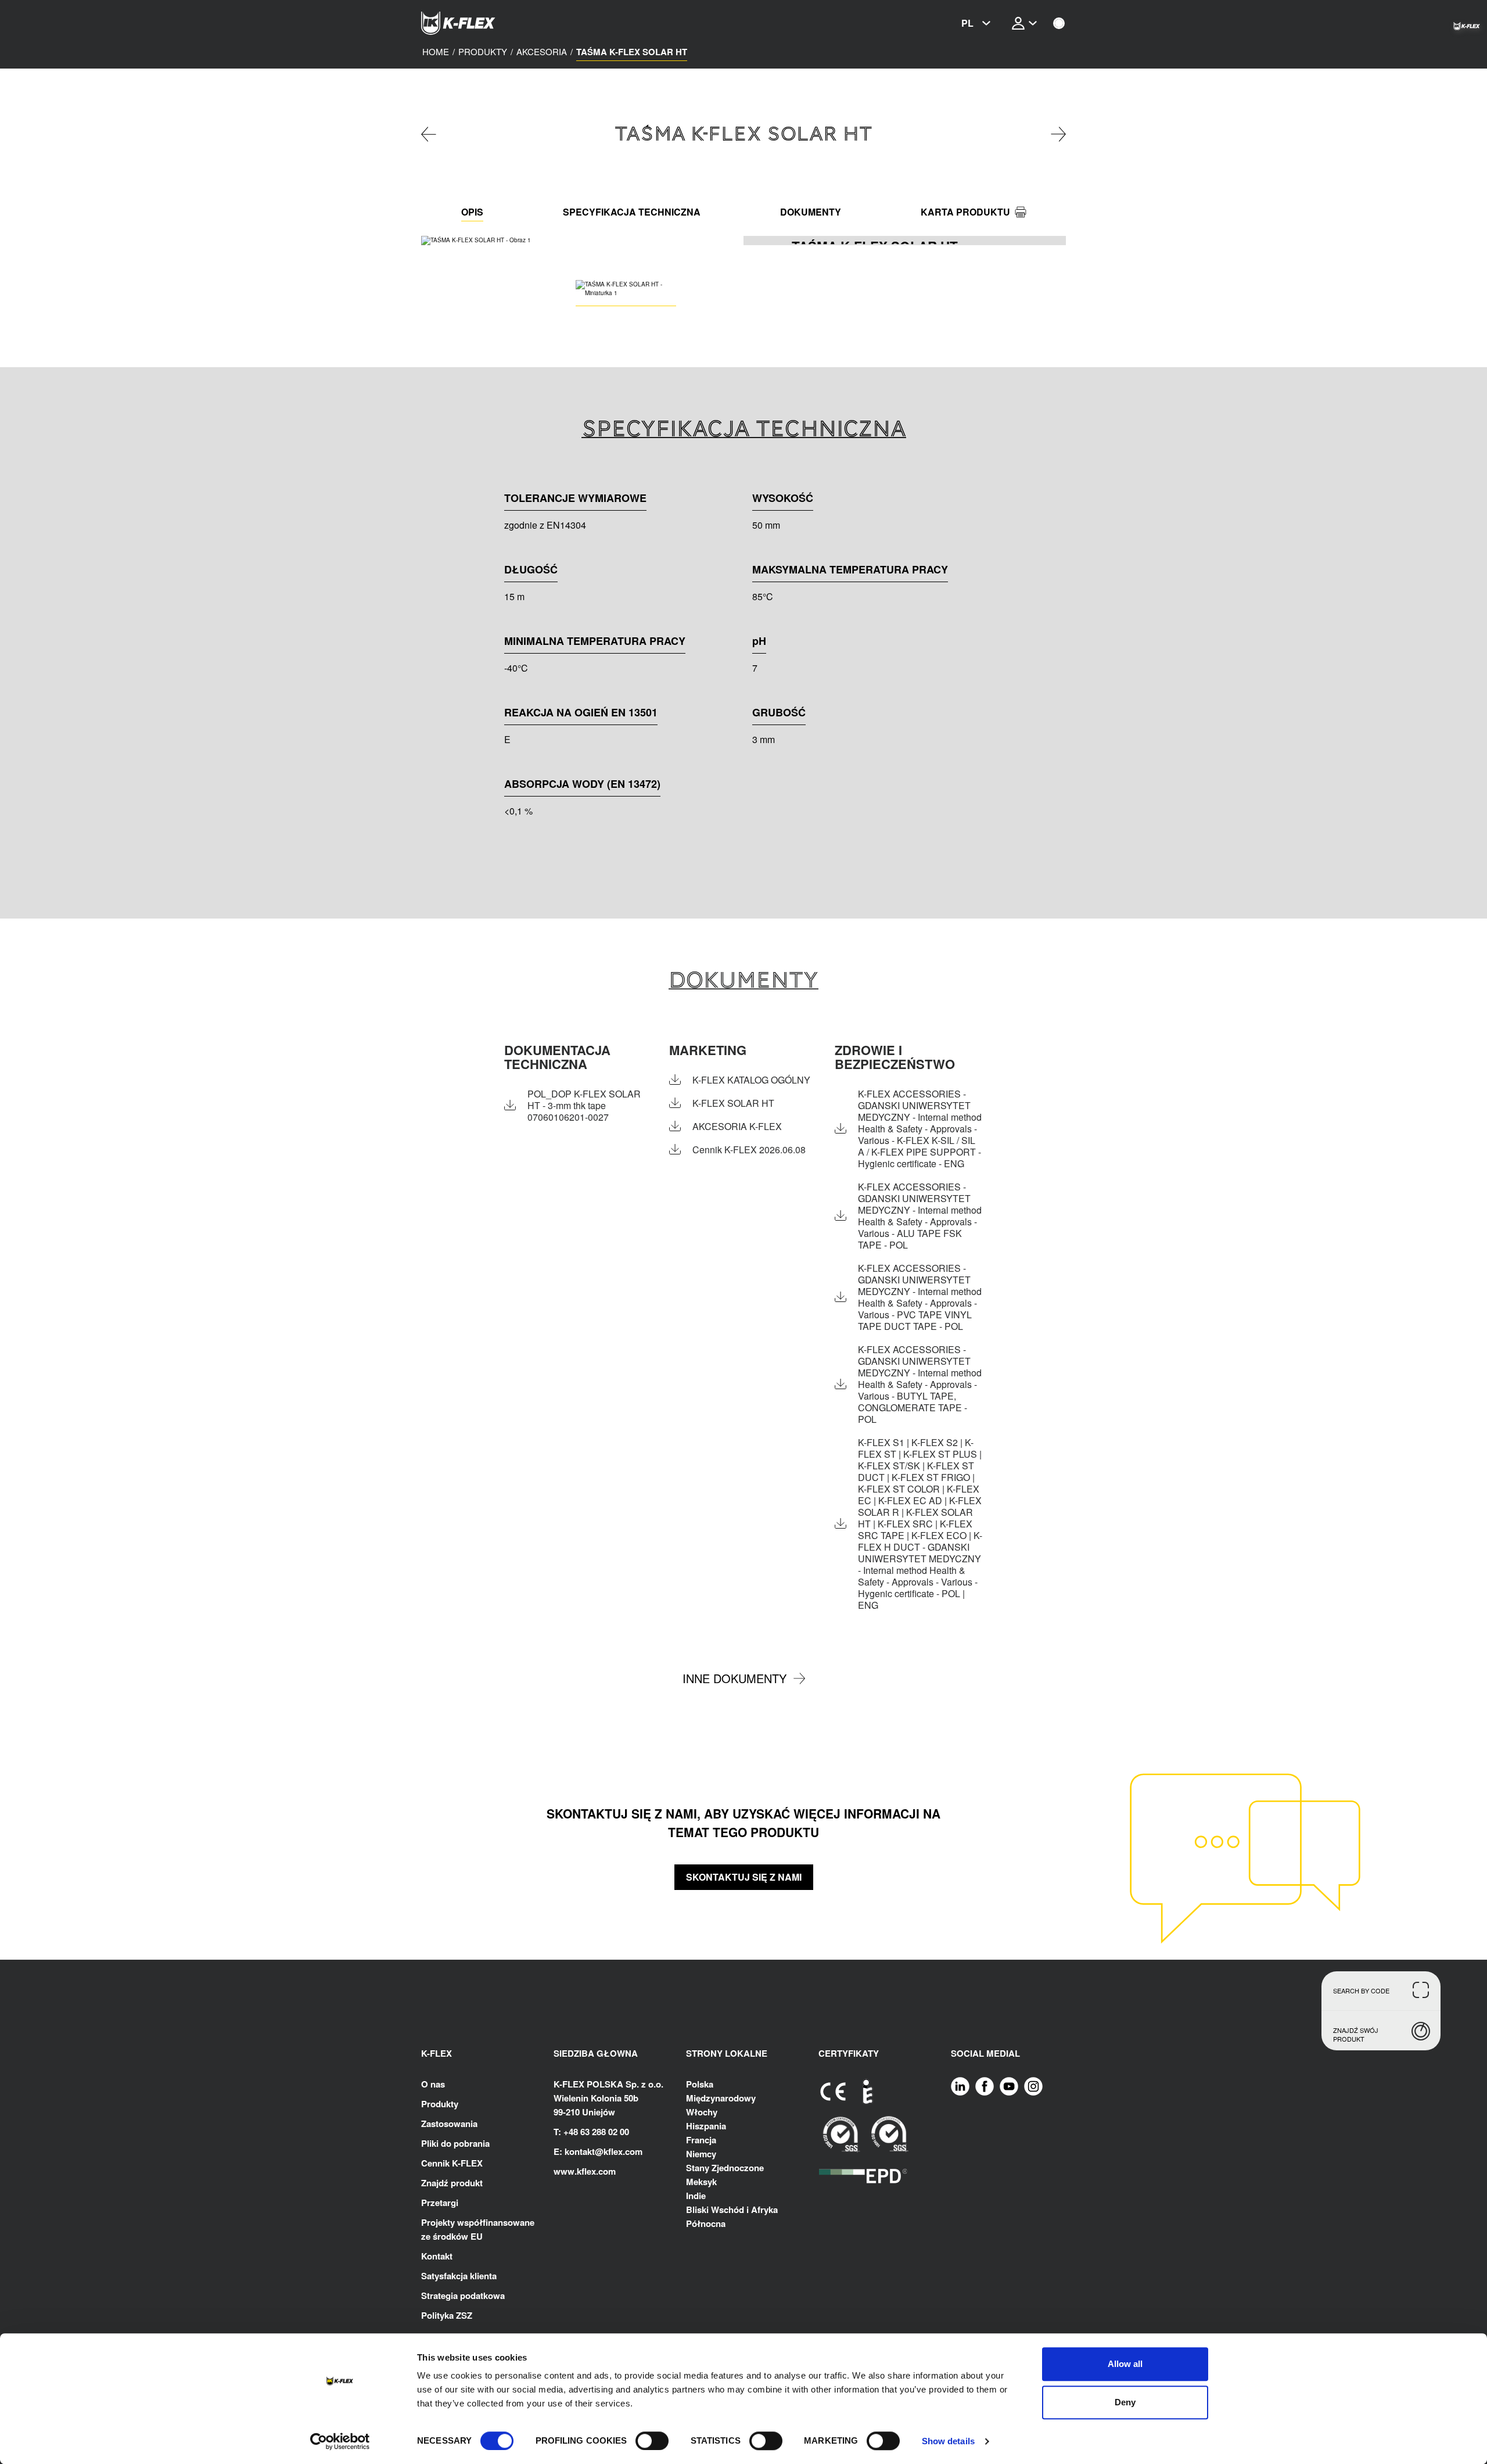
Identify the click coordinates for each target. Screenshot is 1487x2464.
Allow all (1125, 2364)
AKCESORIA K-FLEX (737, 1127)
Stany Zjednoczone (725, 2168)
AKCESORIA (542, 52)
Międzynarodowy (721, 2098)
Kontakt (437, 2256)
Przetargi (440, 2203)
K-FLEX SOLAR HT (733, 1103)
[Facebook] (985, 2086)
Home (436, 52)
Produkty (440, 2104)
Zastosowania (449, 2124)
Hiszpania (706, 2126)
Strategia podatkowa (463, 2296)
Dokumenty (811, 212)
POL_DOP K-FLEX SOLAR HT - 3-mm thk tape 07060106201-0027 (584, 1106)
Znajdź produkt (452, 2183)
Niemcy (701, 2154)
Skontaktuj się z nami (744, 1877)
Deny (1125, 2402)
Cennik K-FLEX (452, 2163)
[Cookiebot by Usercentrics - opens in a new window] (340, 2441)
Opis (472, 212)
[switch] (652, 2441)
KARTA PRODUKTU (965, 212)
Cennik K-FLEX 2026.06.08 (749, 1150)
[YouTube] (1009, 2086)
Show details (948, 2441)
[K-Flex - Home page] (479, 23)
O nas (433, 2084)
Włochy (702, 2112)
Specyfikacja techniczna (632, 212)
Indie (696, 2196)
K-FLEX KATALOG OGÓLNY (751, 1080)
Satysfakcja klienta (459, 2276)
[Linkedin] (960, 2086)
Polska (700, 2084)
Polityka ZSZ (447, 2315)
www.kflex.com (585, 2171)
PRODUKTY (483, 52)
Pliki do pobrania (455, 2143)
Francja (701, 2140)
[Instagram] (1033, 2086)
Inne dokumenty (734, 1678)
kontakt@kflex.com (604, 2151)
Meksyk (701, 2182)
